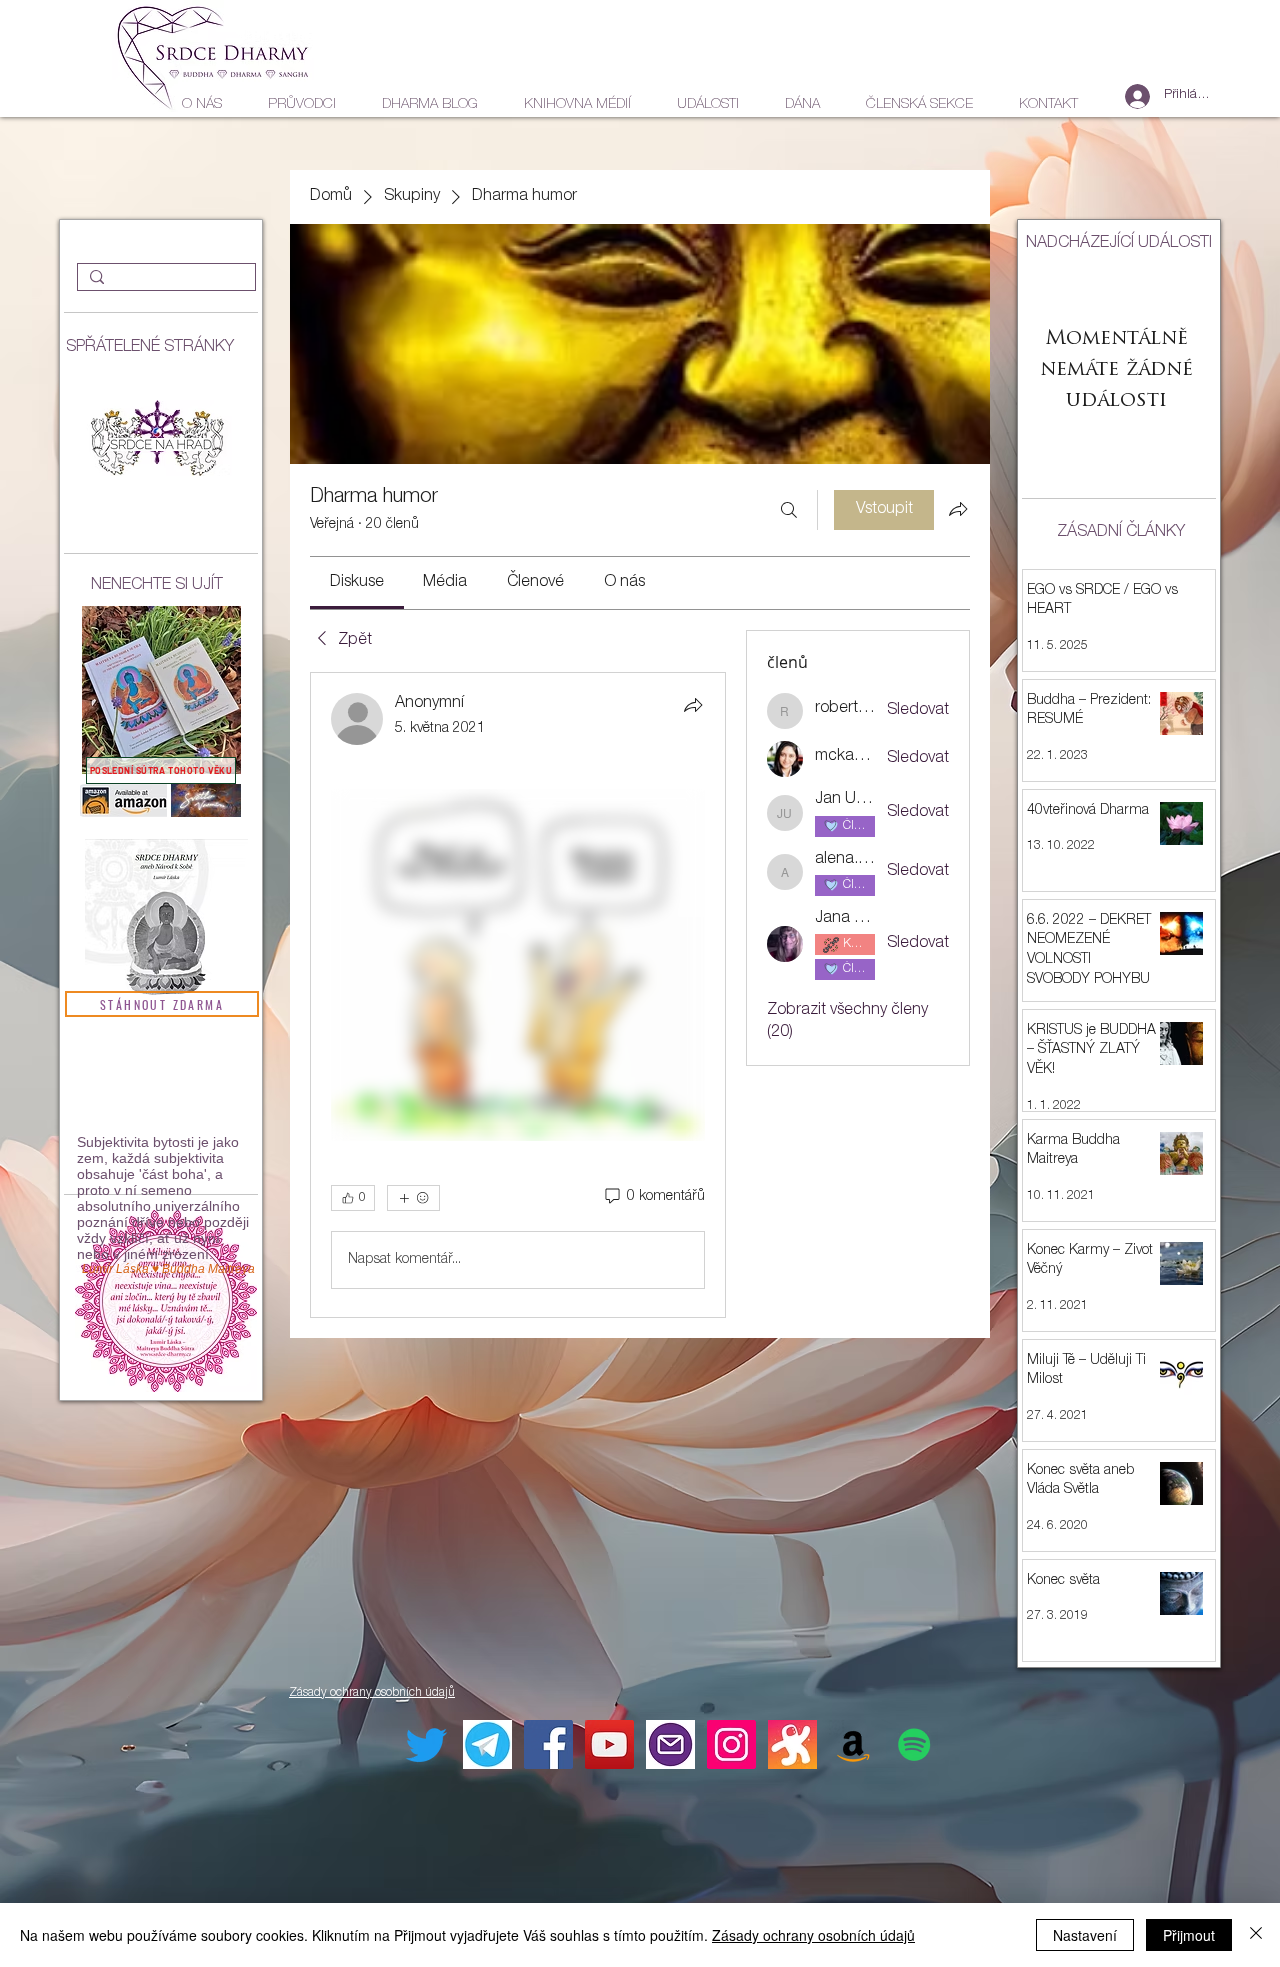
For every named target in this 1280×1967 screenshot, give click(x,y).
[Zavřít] (1256, 1935)
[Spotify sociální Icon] (914, 1744)
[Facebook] (548, 1744)
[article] (518, 995)
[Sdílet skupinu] (958, 509)
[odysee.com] (792, 1744)
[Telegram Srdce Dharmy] (487, 1744)
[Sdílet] (693, 705)
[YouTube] (609, 1744)
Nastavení (1085, 1935)
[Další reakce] (413, 1198)
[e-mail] (670, 1744)
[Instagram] (731, 1744)
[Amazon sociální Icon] (853, 1744)
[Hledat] (789, 510)
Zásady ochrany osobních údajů (813, 1935)
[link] (357, 583)
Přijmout (1189, 1935)
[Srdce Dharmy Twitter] (426, 1744)
